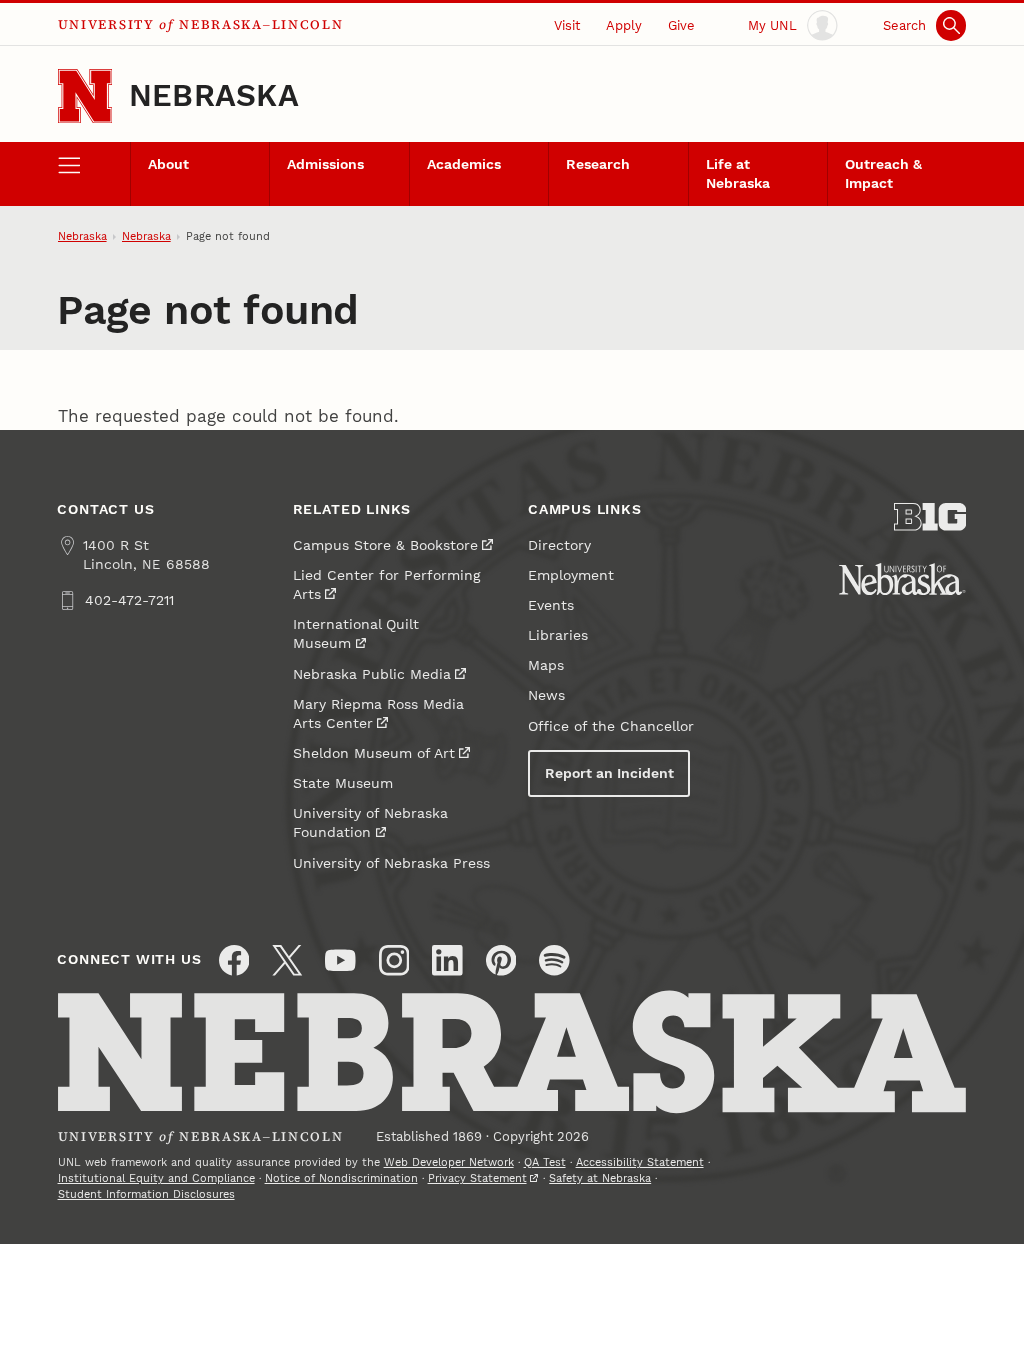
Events (551, 605)
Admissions (325, 164)
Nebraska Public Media (372, 674)
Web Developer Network (449, 1162)
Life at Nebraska (738, 174)
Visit (567, 25)
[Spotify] (554, 960)
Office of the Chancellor (611, 726)
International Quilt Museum (356, 634)
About (168, 164)
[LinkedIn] (447, 960)
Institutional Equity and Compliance (156, 1178)
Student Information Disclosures (146, 1194)
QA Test (545, 1162)
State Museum (343, 783)
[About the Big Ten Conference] (930, 517)
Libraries (558, 635)
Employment (571, 575)
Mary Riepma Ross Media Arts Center (378, 714)
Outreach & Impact (883, 174)
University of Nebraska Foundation (370, 823)
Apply (624, 25)
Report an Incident (609, 773)
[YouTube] (340, 960)
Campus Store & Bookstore (385, 545)
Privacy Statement (477, 1178)
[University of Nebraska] (902, 579)
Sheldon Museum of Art (374, 753)
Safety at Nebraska (600, 1178)
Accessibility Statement (640, 1162)
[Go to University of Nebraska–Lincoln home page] (85, 96)
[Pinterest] (501, 960)
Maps (546, 665)
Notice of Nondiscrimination (341, 1178)
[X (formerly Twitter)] (287, 960)
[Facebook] (234, 960)
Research (598, 164)
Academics (464, 164)
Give (681, 25)
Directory (559, 545)
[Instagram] (394, 960)
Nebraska (214, 95)
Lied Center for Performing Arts (386, 585)
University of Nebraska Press (391, 863)
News (546, 695)
